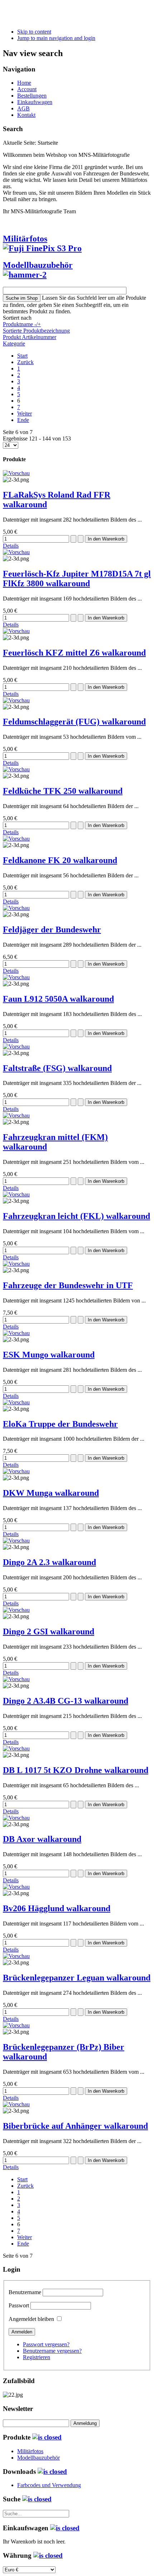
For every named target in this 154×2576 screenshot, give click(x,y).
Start (22, 356)
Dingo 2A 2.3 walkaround (49, 1562)
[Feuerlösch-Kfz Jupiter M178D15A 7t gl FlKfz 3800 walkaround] (16, 552)
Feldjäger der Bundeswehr (52, 930)
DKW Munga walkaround (51, 1493)
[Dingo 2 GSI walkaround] (16, 1610)
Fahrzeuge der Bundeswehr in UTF (68, 1285)
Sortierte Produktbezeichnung (36, 331)
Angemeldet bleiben (31, 2319)
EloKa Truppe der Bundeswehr (60, 1424)
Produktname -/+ (22, 324)
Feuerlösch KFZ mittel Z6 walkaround (74, 653)
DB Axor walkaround (42, 1839)
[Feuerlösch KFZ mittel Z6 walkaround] (16, 631)
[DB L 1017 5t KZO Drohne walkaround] (16, 1748)
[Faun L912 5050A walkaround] (16, 977)
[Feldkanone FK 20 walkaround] (16, 839)
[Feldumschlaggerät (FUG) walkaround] (16, 700)
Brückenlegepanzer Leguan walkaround (77, 1978)
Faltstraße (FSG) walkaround (57, 1068)
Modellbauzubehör (38, 265)
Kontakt (26, 115)
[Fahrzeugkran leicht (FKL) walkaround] (16, 1194)
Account (27, 89)
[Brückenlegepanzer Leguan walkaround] (16, 1956)
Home (24, 83)
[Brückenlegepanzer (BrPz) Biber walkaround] (16, 2025)
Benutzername (25, 2292)
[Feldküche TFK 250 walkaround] (16, 769)
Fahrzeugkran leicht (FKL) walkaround (76, 1216)
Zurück (25, 362)
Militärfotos (25, 239)
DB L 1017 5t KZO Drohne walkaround (76, 1770)
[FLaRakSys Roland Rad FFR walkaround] (16, 473)
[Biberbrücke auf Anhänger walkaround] (16, 2104)
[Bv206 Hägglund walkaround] (16, 1887)
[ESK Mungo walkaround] (16, 1333)
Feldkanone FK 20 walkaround (60, 860)
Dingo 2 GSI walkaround (49, 1631)
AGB (23, 108)
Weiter (25, 413)
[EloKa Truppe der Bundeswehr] (16, 1402)
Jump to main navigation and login (56, 38)
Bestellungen (32, 96)
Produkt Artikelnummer (30, 337)
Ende (23, 420)
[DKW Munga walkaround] (16, 1471)
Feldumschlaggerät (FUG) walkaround (74, 722)
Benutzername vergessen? (52, 2351)
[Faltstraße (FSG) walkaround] (16, 1047)
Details (11, 546)
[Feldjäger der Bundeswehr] (16, 908)
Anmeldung (85, 2423)
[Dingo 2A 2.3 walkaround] (16, 1541)
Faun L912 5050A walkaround (58, 999)
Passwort (19, 2305)
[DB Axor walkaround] (16, 1818)
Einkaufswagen (35, 102)
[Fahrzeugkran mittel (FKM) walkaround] (16, 1115)
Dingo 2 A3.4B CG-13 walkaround (66, 1701)
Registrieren (37, 2357)
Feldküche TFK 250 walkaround (63, 791)
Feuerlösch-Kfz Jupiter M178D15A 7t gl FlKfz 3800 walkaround (77, 579)
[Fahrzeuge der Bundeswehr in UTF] (16, 1264)
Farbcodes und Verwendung (49, 2485)
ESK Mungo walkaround (49, 1355)
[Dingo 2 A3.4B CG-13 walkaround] (16, 1679)
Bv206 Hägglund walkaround (57, 1908)
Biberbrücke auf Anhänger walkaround (75, 2126)
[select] (47, 2437)
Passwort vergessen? (46, 2344)
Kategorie (14, 343)
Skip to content (34, 32)
